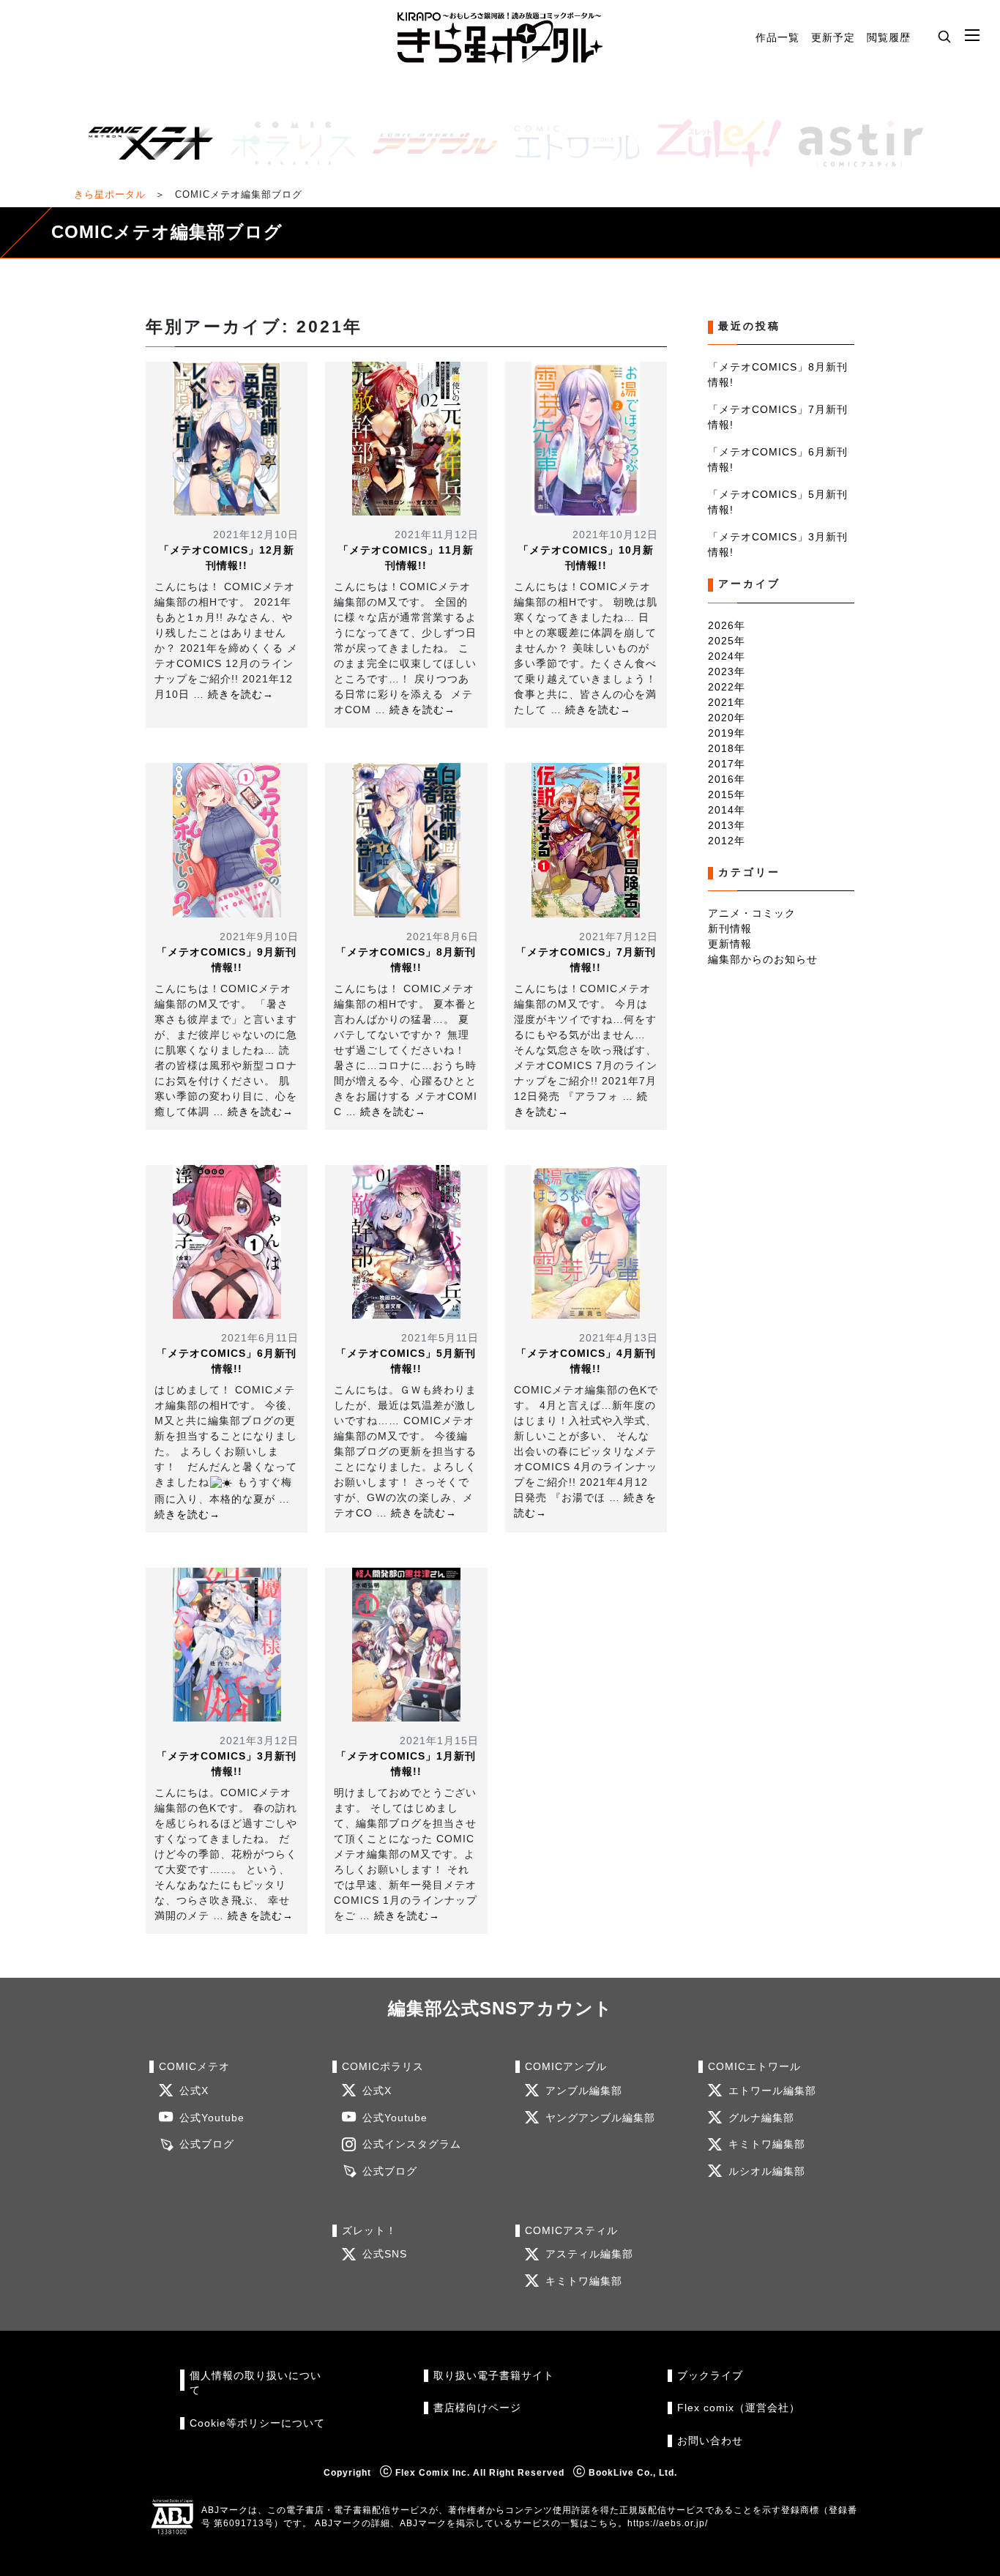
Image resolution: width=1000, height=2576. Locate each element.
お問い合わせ (710, 2441)
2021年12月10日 (256, 535)
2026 (721, 625)
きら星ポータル (110, 194)
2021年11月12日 (437, 535)
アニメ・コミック (752, 913)
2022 (721, 687)
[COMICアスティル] (855, 143)
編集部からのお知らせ (763, 959)
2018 (721, 748)
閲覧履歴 (889, 37)
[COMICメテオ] (145, 143)
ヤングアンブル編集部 (600, 2118)
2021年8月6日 (443, 937)
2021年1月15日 (439, 1741)
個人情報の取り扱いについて (255, 2383)
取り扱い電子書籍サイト (494, 2376)
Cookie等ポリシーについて (257, 2423)
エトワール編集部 (772, 2091)
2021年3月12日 (259, 1741)
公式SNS (385, 2254)
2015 (721, 794)
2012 (721, 841)
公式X (194, 2091)
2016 (721, 779)
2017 (721, 764)
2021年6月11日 (260, 1338)
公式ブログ (207, 2144)
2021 (721, 702)
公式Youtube (212, 2118)
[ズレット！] (713, 143)
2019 (721, 733)
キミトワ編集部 (767, 2144)
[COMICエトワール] (571, 143)
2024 (721, 656)
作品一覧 (777, 37)
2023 (721, 671)
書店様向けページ (477, 2408)
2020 (721, 718)
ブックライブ (710, 2376)
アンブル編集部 (584, 2091)
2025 (721, 641)
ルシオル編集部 (767, 2171)
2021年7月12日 (619, 937)
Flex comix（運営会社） (739, 2408)
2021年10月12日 (615, 535)
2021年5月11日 (440, 1338)
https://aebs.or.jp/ (668, 2523)
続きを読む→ (241, 694)
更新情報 (730, 944)
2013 (721, 825)
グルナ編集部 (761, 2118)
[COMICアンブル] (429, 143)
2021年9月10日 (259, 937)
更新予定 (833, 37)
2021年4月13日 (619, 1338)
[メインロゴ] (500, 38)
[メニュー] (972, 36)
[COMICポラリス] (287, 143)
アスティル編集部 (589, 2254)
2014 (721, 810)
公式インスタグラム (412, 2144)
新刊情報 (730, 928)
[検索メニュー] (944, 36)
